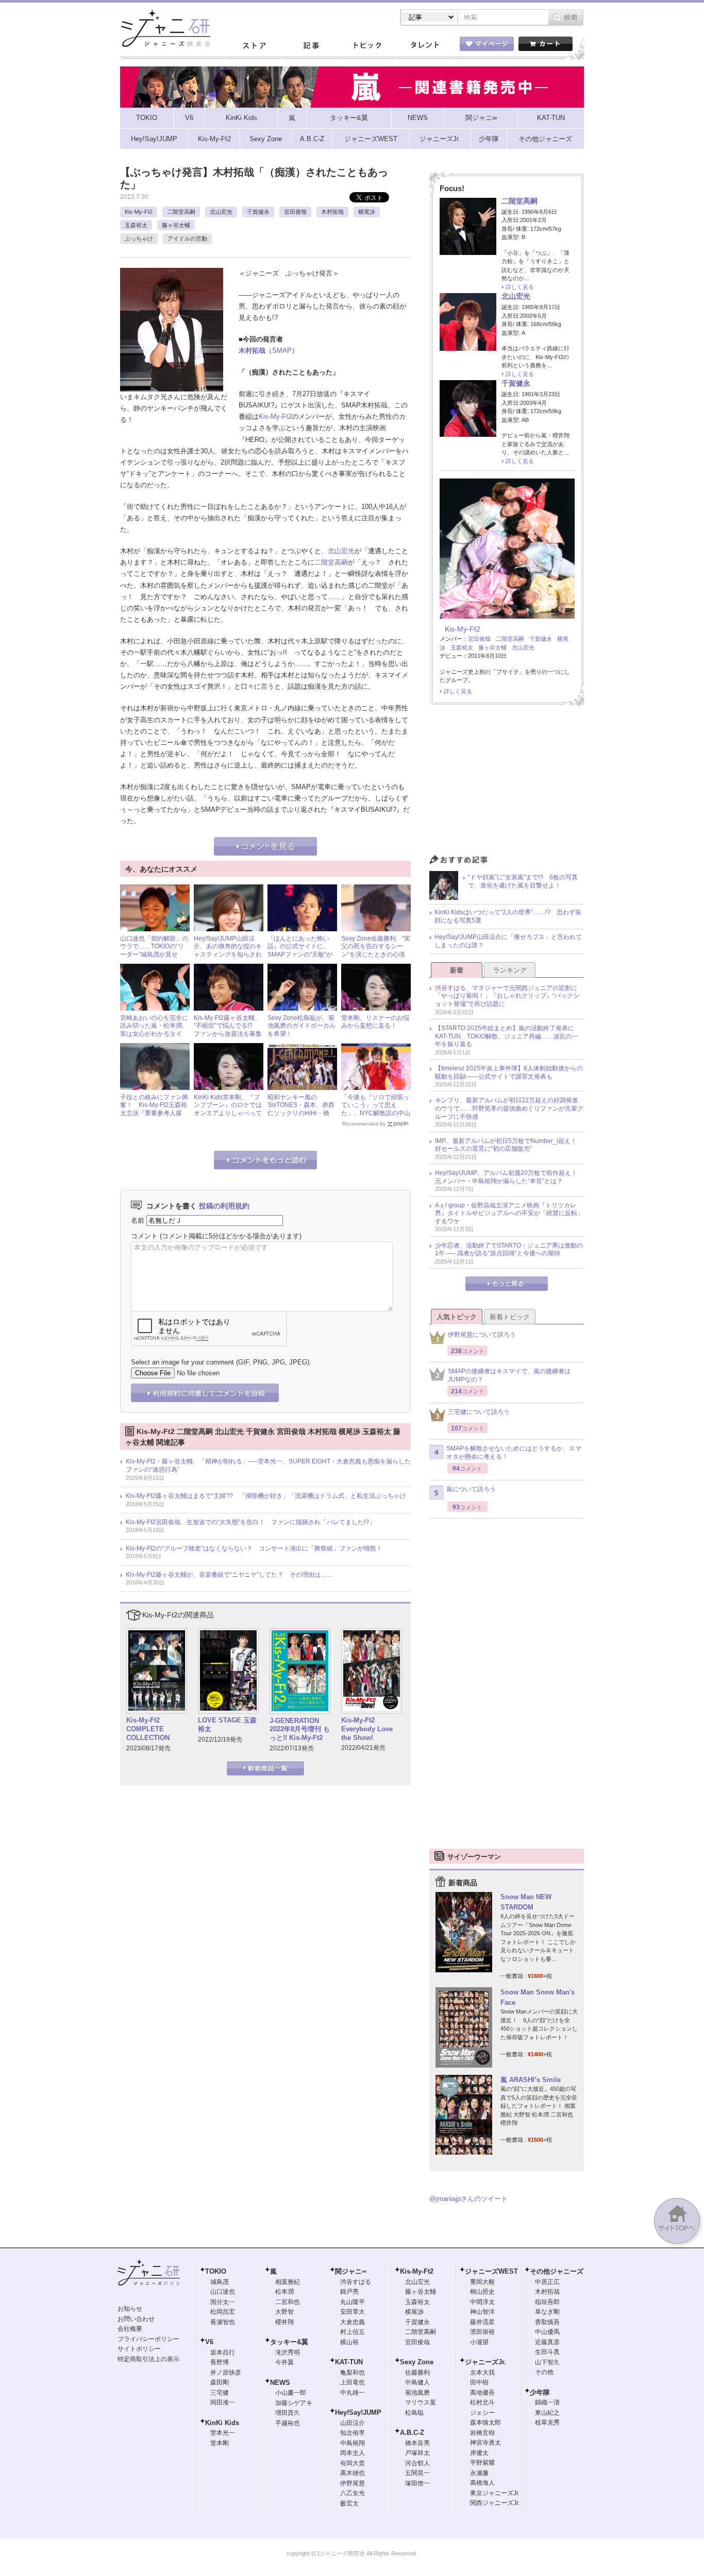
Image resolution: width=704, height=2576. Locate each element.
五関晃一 (417, 2473)
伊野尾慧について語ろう (482, 1335)
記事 (311, 46)
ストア (254, 46)
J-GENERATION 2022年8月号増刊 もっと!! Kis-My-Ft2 (300, 1729)
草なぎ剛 (547, 2312)
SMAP (282, 351)
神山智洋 (482, 2312)
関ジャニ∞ (351, 2271)
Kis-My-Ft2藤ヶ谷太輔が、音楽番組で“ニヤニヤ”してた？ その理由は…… (229, 1575)
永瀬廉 (479, 2473)
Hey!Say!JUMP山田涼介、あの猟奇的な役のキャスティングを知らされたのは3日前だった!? (228, 951)
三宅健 (220, 2393)
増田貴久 (288, 2413)
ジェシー (482, 2413)
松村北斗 (482, 2402)
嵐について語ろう (471, 1489)
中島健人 (417, 2382)
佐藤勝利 (417, 2373)
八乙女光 (353, 2493)
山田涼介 (353, 2423)
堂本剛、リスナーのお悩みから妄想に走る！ (375, 1022)
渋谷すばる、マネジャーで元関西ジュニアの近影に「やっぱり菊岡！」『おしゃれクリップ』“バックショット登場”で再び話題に (507, 996)
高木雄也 (353, 2473)
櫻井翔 (284, 2322)
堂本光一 (223, 2433)
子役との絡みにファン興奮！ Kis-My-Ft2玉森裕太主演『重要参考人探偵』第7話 (154, 1109)
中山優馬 (547, 2332)
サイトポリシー (139, 2349)
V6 (209, 2342)
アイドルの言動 (187, 238)
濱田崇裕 (482, 2332)
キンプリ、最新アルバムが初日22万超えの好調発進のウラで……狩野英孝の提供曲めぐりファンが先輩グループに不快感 (509, 1108)
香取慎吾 (547, 2322)
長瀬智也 (223, 2322)
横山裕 (349, 2342)
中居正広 (547, 2282)
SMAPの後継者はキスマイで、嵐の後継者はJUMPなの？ (509, 1375)
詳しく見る (520, 287)
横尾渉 (367, 212)
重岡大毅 (482, 2282)
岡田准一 (223, 2402)
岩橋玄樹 (482, 2433)
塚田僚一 (417, 2483)
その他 (544, 2372)
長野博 (220, 2362)
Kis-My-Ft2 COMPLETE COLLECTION (148, 1729)
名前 (138, 1221)
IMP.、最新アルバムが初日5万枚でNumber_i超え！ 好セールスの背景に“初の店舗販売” (509, 1145)
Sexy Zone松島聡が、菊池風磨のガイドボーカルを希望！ (301, 1026)
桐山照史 (482, 2292)
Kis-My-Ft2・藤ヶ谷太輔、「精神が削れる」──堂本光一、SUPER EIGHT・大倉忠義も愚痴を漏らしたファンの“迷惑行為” (268, 1465)
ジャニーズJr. (485, 2362)
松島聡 (414, 2413)
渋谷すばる (356, 2282)
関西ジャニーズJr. (495, 2503)
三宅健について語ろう (479, 1412)
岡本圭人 (353, 2453)
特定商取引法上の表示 (148, 2359)
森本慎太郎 (485, 2423)
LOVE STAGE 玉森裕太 (227, 1725)
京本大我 (482, 2373)
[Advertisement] (507, 782)
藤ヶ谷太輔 (176, 225)
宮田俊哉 (295, 212)
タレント (424, 46)
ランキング (510, 970)
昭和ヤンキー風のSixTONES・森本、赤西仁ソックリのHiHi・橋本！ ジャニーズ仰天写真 (301, 1113)
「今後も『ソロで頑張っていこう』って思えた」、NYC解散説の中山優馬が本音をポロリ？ (376, 1109)
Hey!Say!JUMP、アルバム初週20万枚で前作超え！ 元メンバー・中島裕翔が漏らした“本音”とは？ (509, 1177)
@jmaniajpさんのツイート (468, 2199)
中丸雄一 (353, 2393)
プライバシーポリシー (148, 2339)
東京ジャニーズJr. (495, 2493)
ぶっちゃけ (139, 238)
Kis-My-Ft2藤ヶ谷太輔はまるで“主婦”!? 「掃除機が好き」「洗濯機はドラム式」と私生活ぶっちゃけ (266, 1496)
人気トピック (457, 1317)
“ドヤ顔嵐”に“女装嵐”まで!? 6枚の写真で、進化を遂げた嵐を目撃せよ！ (523, 881)
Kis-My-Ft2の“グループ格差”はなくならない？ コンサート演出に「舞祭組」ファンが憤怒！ (254, 1548)
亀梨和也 (353, 2373)
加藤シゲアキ (294, 2403)
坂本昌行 (223, 2352)
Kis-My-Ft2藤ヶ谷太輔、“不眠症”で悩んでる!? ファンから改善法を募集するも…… (228, 1030)
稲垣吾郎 (547, 2302)
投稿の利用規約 (224, 1206)
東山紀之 (547, 2413)
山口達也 (223, 2292)
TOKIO (216, 2271)
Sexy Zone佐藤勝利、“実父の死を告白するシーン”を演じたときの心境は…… (376, 951)
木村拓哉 (332, 212)
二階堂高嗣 (181, 212)
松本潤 (284, 2292)
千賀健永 (258, 212)
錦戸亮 (349, 2292)
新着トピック (510, 1317)
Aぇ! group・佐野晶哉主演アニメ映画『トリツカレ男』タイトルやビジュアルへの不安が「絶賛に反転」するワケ (509, 1213)
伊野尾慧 (353, 2483)
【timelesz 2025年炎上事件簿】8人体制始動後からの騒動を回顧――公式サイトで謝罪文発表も (509, 1072)
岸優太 (479, 2453)
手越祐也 (288, 2423)
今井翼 (284, 2362)
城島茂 (220, 2282)
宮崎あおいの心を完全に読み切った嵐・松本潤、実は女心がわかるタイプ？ (154, 1030)
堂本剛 (220, 2443)
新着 (457, 970)
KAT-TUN (349, 2362)
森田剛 (220, 2382)
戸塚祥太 (417, 2453)
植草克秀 (547, 2423)
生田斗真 (547, 2352)
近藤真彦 (547, 2342)
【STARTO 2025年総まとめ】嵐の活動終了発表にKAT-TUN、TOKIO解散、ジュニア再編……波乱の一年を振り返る (507, 1036)
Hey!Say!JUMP (358, 2412)
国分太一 (223, 2302)
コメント (144, 1236)
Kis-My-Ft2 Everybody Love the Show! (367, 1729)
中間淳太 (482, 2302)
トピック (367, 46)
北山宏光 (221, 212)
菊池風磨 (417, 2393)
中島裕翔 (353, 2443)
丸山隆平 (353, 2302)
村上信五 (353, 2332)
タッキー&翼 (289, 2342)
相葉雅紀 (288, 2282)
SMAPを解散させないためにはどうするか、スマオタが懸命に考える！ (514, 1453)
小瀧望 (479, 2342)
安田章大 (353, 2312)
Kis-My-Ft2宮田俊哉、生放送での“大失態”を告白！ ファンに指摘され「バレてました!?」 (250, 1522)
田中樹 (479, 2382)
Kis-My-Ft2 (139, 212)
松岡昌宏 (223, 2312)
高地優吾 (482, 2393)
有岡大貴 (353, 2463)
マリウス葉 (421, 2402)
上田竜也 (353, 2382)
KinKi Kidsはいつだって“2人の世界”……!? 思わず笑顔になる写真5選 (508, 916)
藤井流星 (482, 2322)
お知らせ (130, 2309)
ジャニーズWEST (491, 2271)
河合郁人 (417, 2463)
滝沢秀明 (288, 2352)
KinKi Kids (222, 2423)
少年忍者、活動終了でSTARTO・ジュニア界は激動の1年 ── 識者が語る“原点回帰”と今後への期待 (509, 1250)
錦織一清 (547, 2402)
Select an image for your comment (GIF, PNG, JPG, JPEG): (221, 1362)
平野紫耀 (482, 2463)
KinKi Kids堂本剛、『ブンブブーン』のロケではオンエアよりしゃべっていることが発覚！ (228, 1109)
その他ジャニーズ (557, 2271)
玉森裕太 (136, 225)
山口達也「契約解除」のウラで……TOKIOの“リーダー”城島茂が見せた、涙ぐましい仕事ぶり (154, 951)
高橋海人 (482, 2483)
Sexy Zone (417, 2362)
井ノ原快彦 (226, 2373)
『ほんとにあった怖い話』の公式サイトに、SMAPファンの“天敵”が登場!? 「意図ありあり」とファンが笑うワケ (301, 954)
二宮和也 (288, 2302)
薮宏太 (349, 2503)
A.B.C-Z (412, 2433)
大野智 (284, 2312)
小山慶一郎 (291, 2393)
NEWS (280, 2383)
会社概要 (130, 2329)
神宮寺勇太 (485, 2443)
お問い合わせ (136, 2319)
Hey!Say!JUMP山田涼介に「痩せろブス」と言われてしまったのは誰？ (508, 941)
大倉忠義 (353, 2322)
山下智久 (547, 2362)
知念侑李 (353, 2433)
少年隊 (540, 2392)
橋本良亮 (417, 2443)
